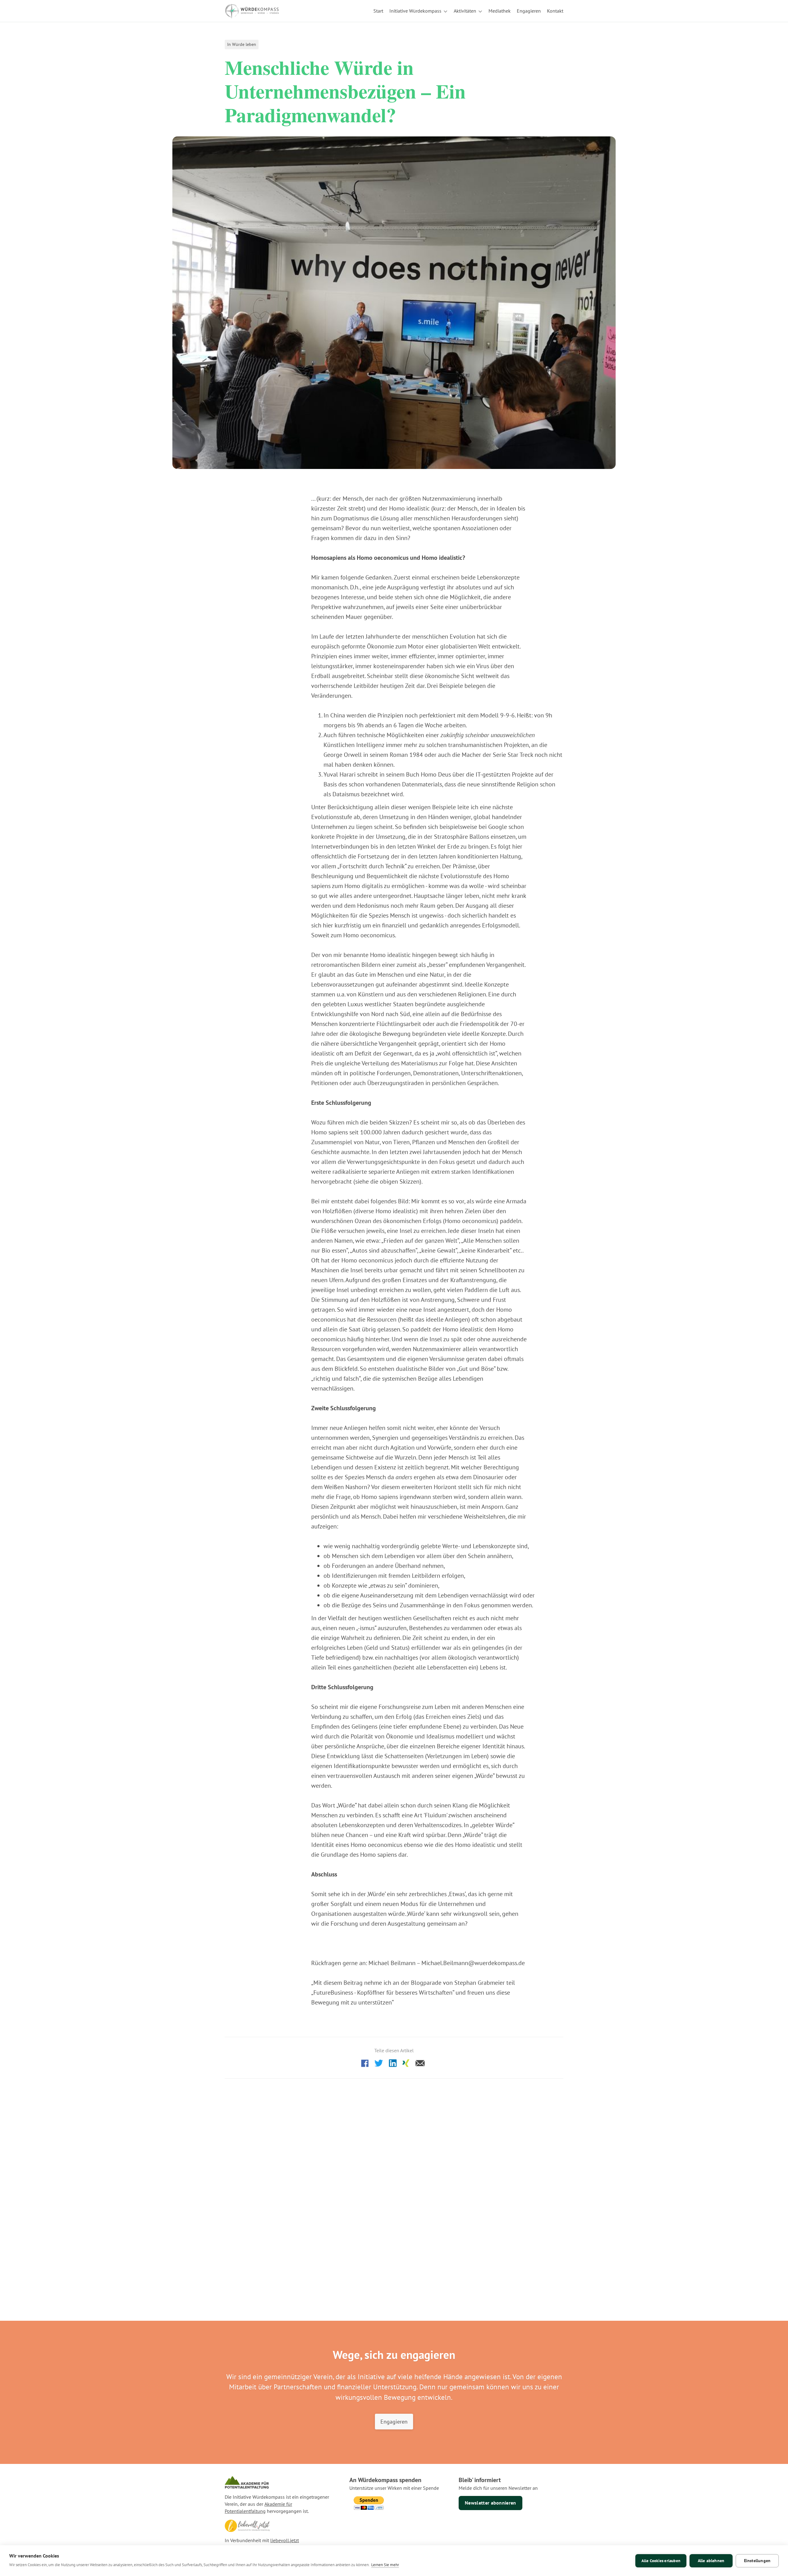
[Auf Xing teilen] (406, 2062)
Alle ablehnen (711, 2561)
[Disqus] (394, 2168)
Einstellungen (757, 2561)
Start (378, 11)
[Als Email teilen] (420, 2062)
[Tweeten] (379, 2062)
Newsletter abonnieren (490, 2503)
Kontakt (555, 11)
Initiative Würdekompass (415, 11)
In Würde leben (242, 44)
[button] (418, 11)
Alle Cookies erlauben (661, 2561)
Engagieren (394, 2421)
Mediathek (500, 11)
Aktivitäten (465, 11)
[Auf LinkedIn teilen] (393, 2062)
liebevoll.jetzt (285, 2540)
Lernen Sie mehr (385, 2565)
